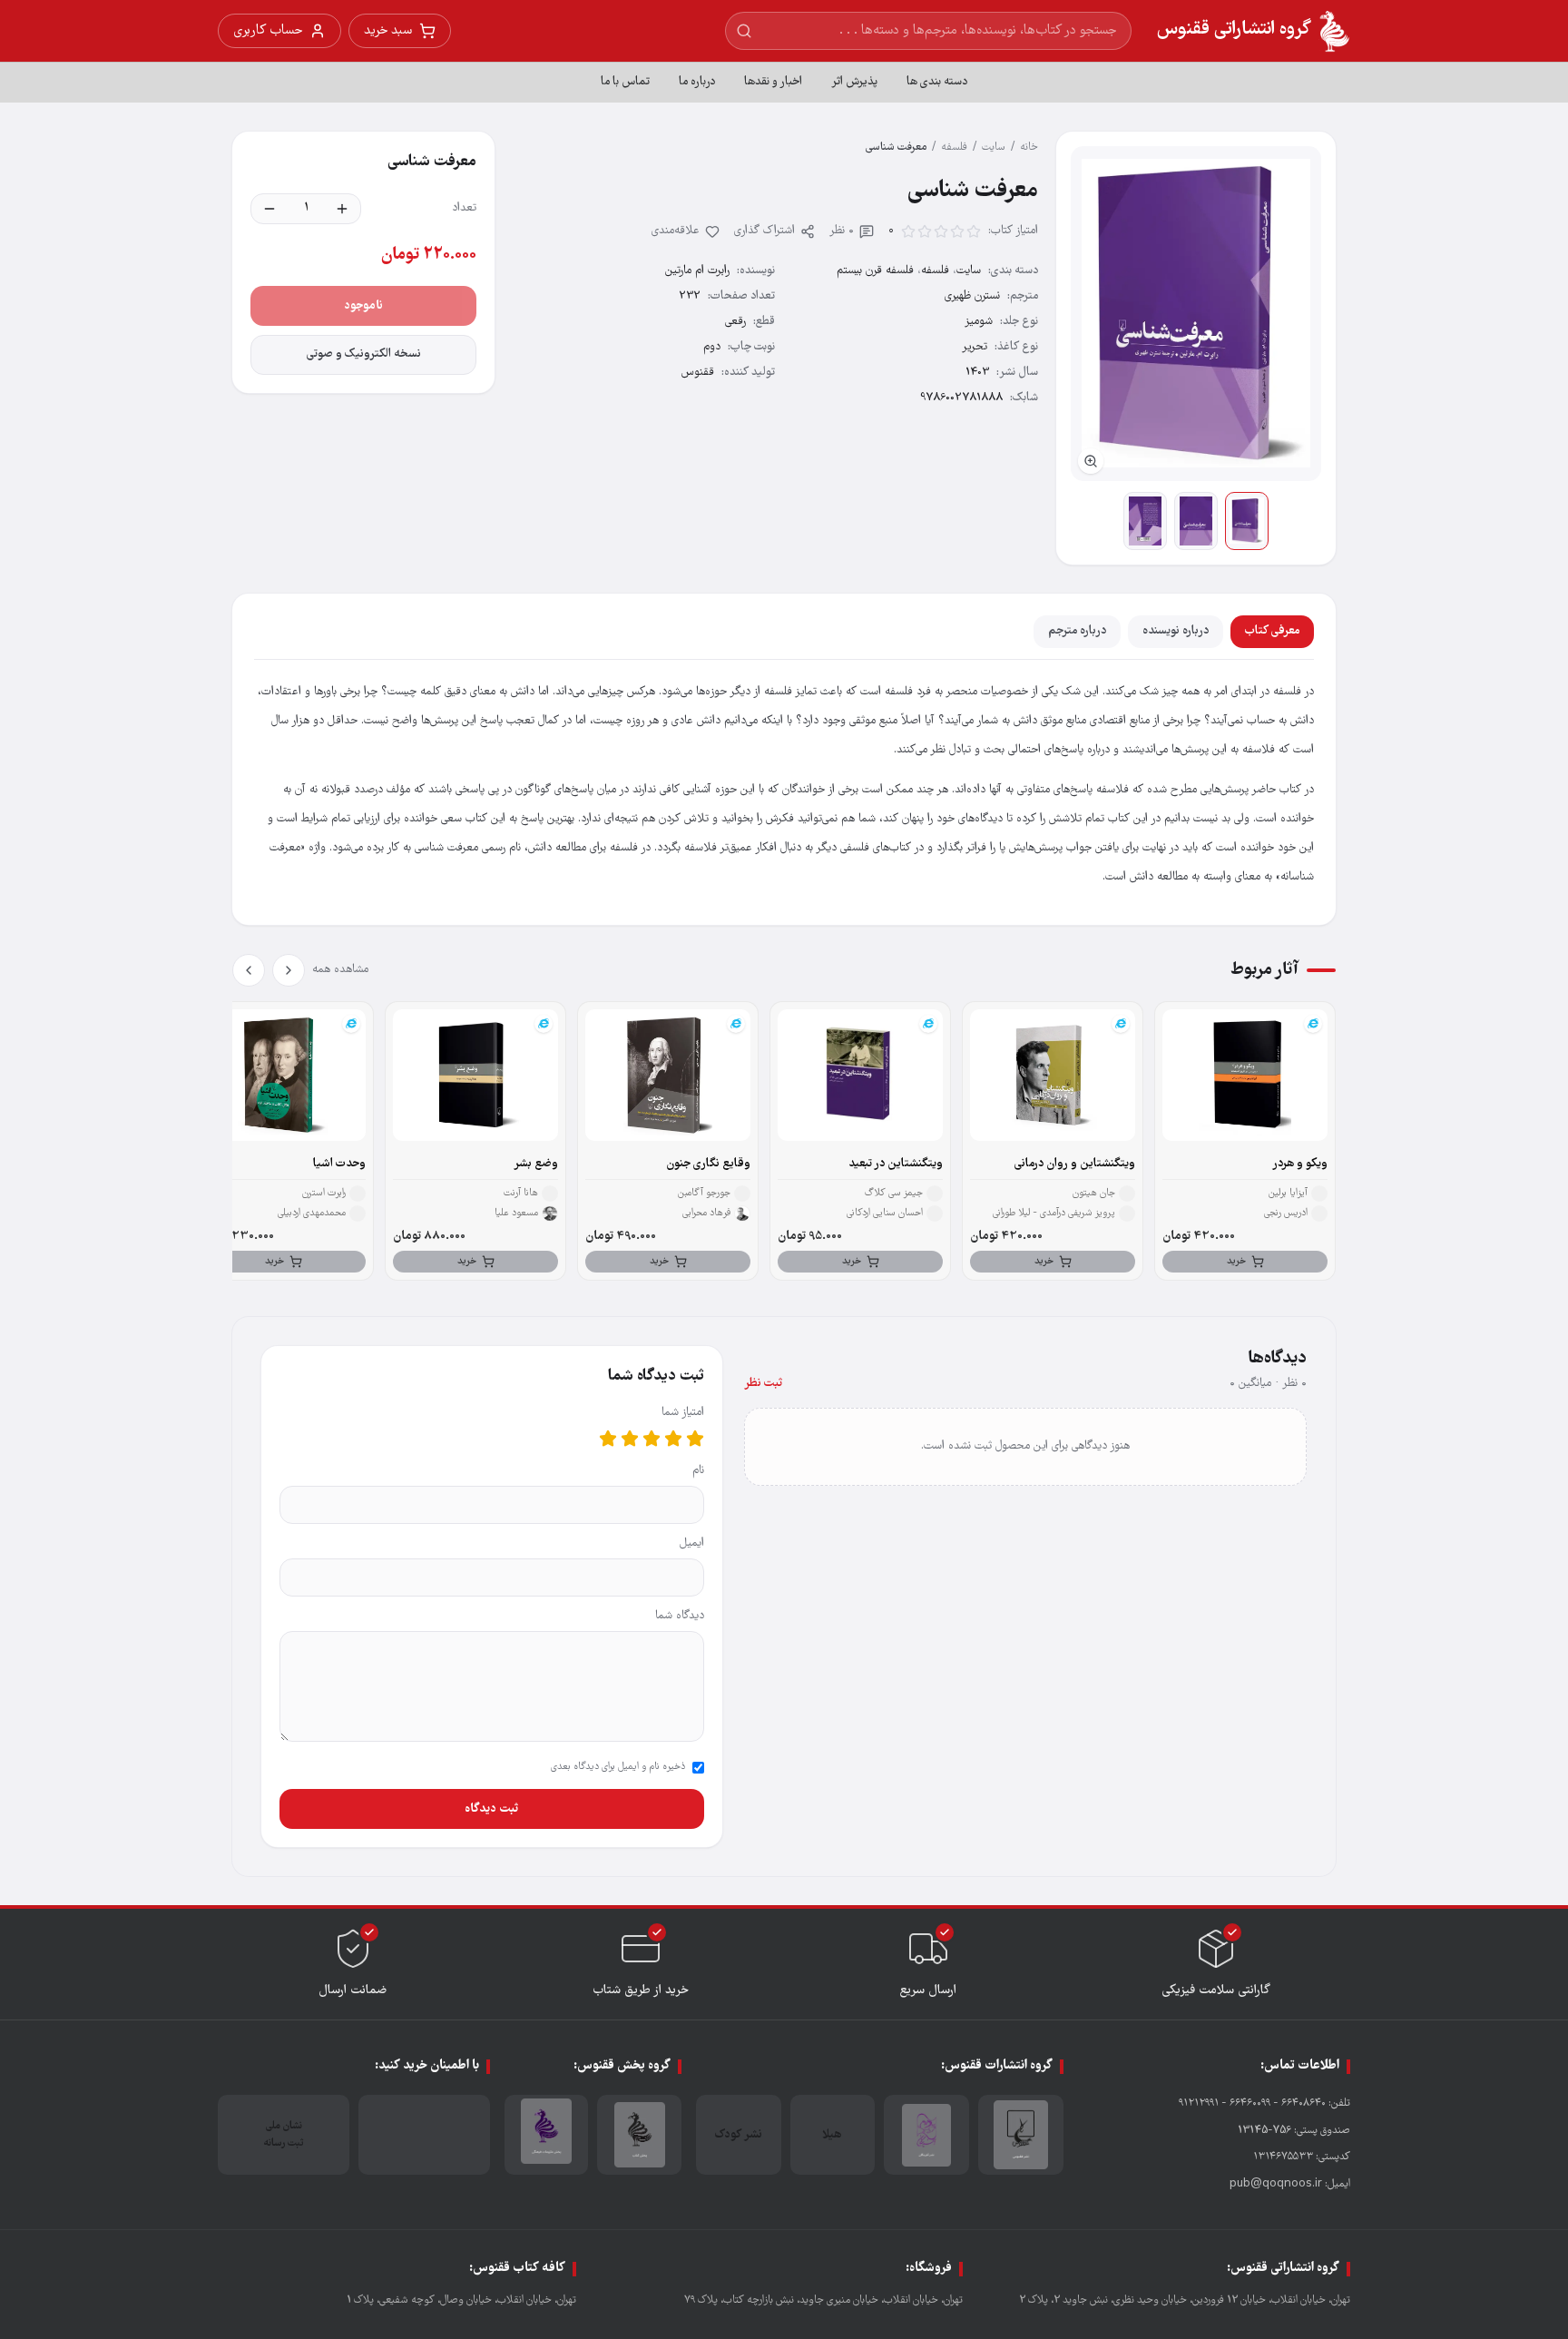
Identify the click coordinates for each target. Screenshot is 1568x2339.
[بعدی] (249, 970)
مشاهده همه (340, 970)
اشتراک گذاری (764, 231)
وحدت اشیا (339, 1164)
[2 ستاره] (673, 1439)
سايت (994, 147)
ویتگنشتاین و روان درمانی (1075, 1164)
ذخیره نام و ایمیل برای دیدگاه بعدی (618, 1767)
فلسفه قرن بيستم (875, 271)
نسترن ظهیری (972, 296)
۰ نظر (842, 231)
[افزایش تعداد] (342, 209)
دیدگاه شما (680, 1616)
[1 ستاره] (695, 1439)
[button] (1196, 314)
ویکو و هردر (1300, 1164)
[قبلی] (289, 970)
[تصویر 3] (1145, 521)
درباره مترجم (1077, 631)
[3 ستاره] (652, 1439)
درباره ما (697, 82)
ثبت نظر (763, 1384)
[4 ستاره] (630, 1439)
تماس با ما (625, 82)
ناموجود (363, 306)
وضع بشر (536, 1164)
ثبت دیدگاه (491, 1809)
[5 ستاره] (608, 1439)
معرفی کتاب (1272, 631)
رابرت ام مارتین (697, 271)
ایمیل (692, 1543)
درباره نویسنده (1176, 631)
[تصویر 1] (1247, 521)
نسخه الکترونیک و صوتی (364, 354)
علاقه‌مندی (676, 231)
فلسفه (954, 147)
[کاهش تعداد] (269, 209)
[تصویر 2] (1196, 521)
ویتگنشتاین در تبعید (896, 1164)
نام (698, 1471)
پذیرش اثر (854, 82)
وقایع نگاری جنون (708, 1164)
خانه (1029, 147)
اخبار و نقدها (773, 82)
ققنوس (698, 373)
